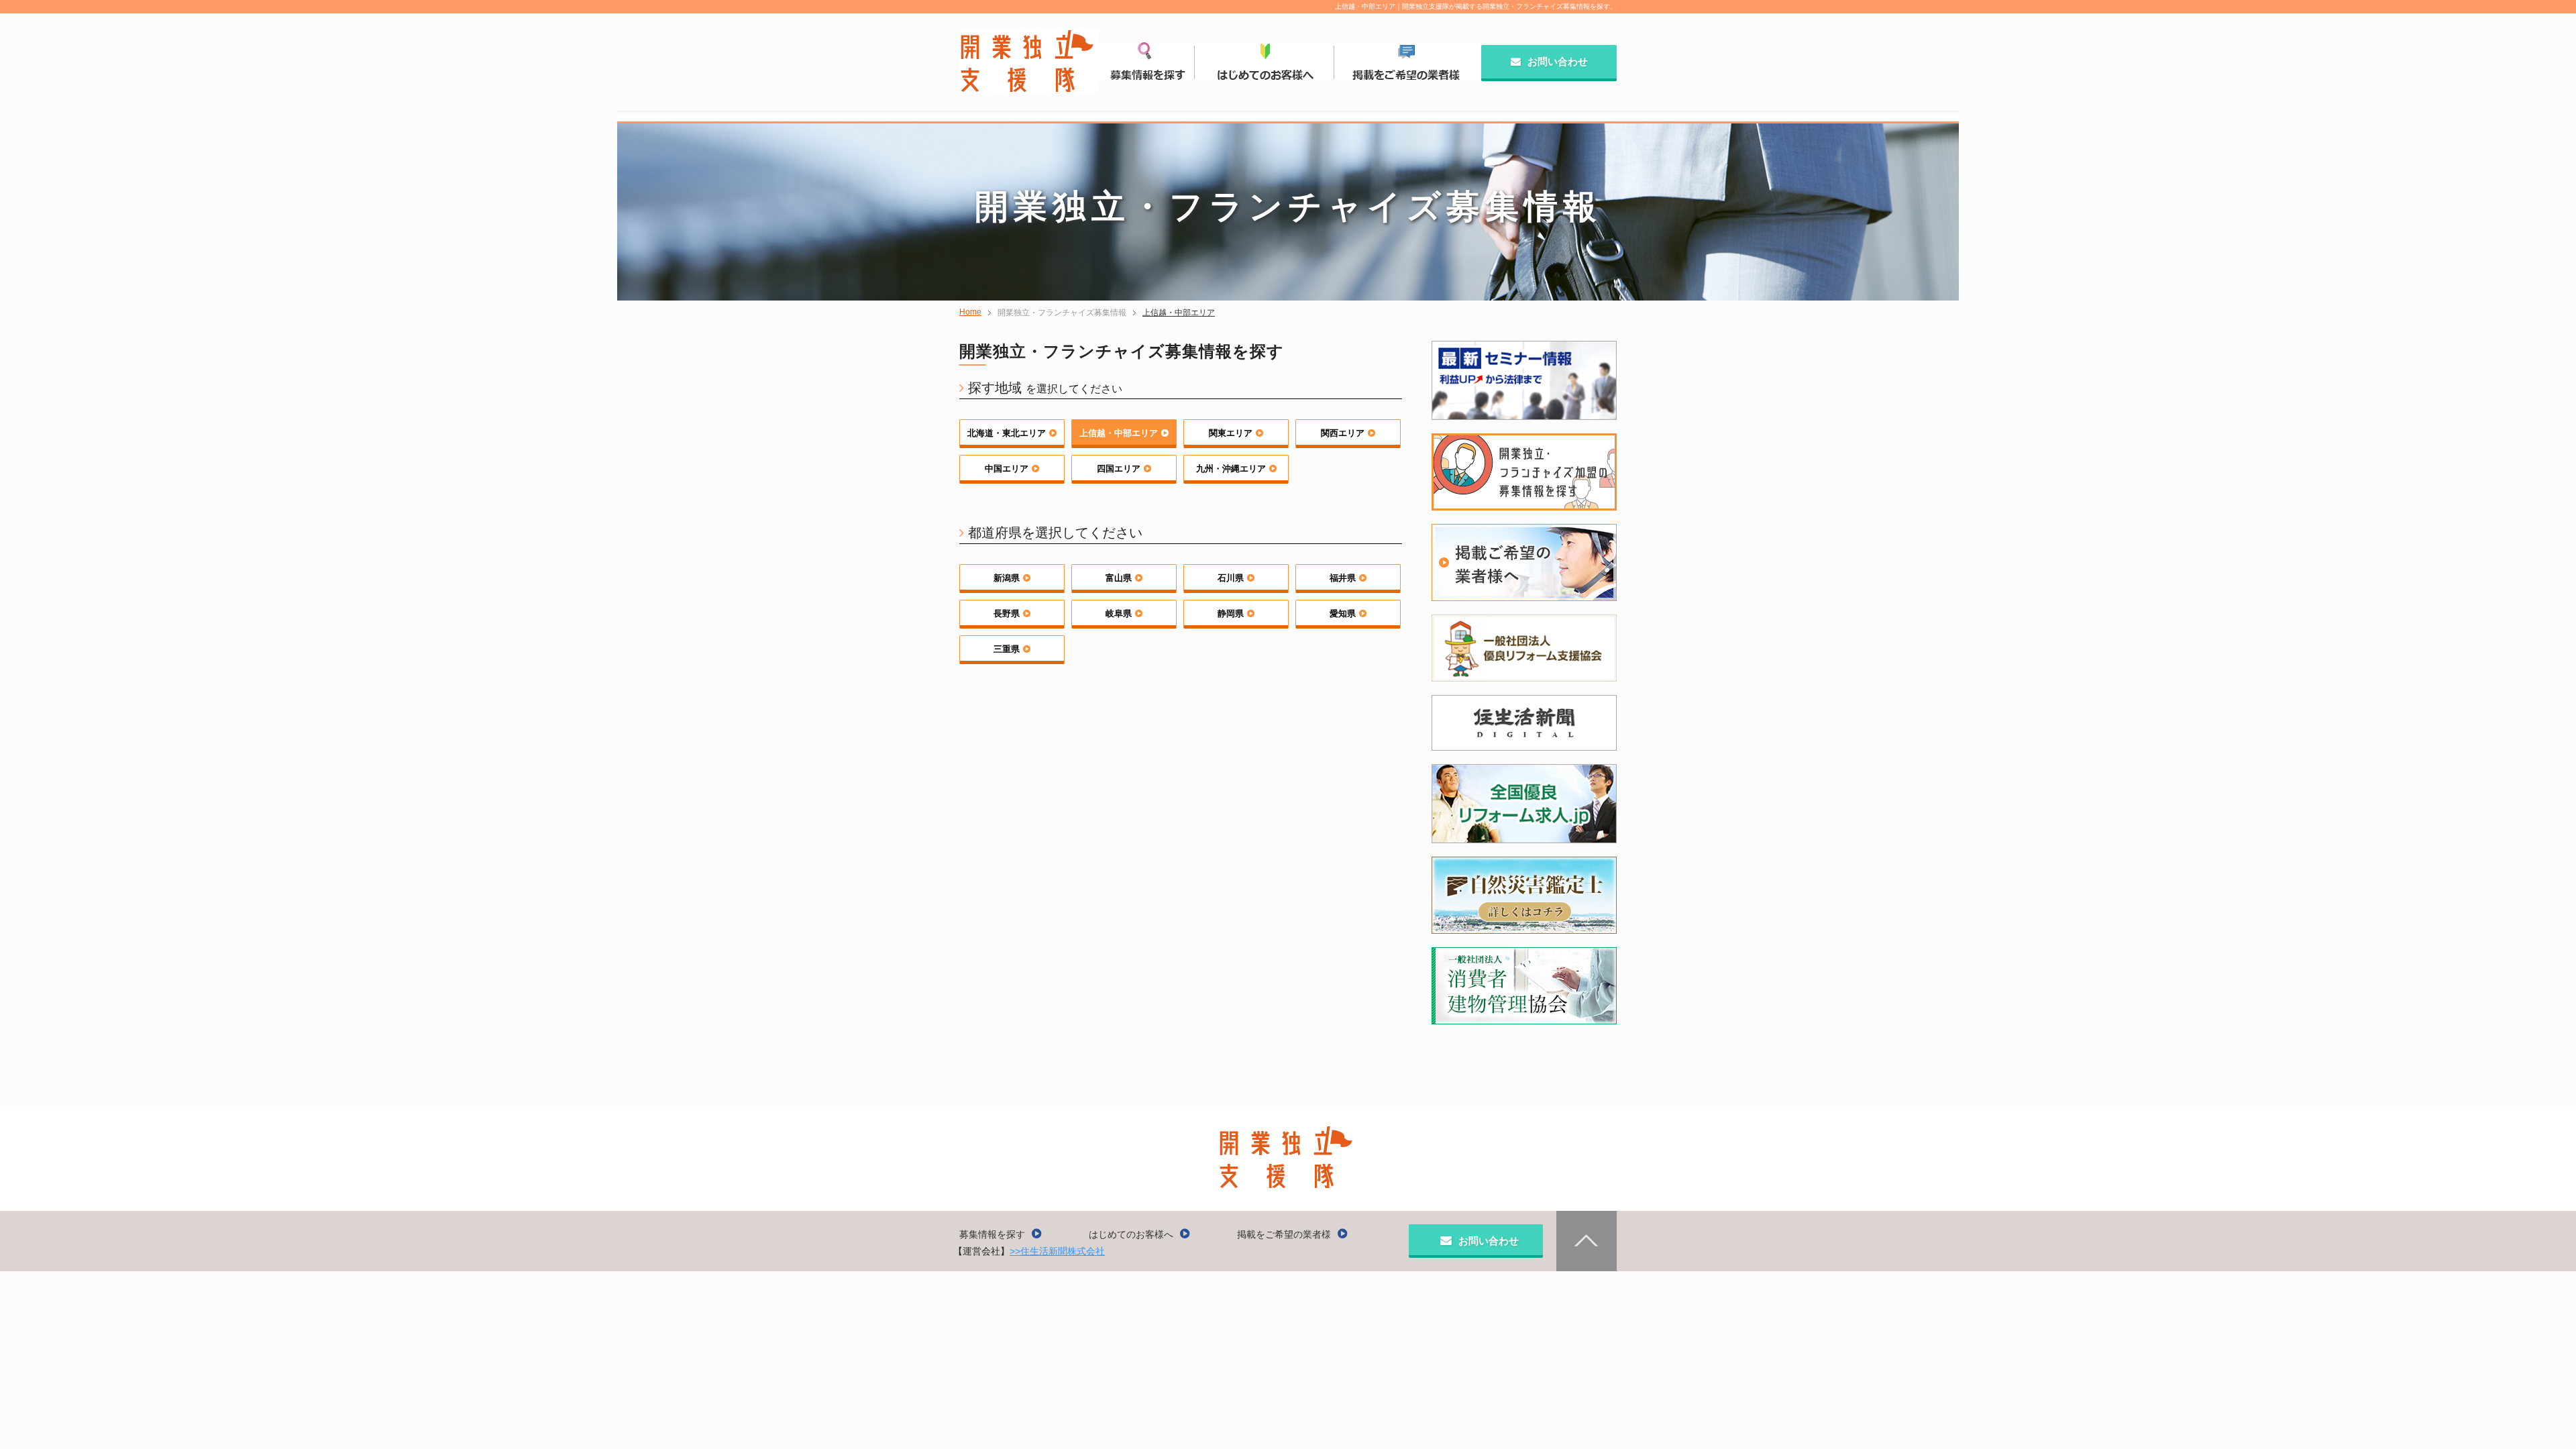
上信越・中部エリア (1179, 313)
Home (970, 312)
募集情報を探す (992, 1234)
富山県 (1119, 578)
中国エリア (1007, 469)
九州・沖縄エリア (1231, 469)
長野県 (1007, 613)
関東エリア (1231, 433)
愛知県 (1343, 613)
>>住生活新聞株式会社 (1057, 1251)
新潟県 (1007, 578)
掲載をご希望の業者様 (1284, 1234)
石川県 (1231, 578)
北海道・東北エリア (1007, 433)
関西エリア (1343, 433)
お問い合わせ (1558, 61)
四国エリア (1119, 469)
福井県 (1343, 578)
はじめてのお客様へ (1131, 1234)
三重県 (1007, 649)
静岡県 (1231, 613)
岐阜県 (1119, 613)
